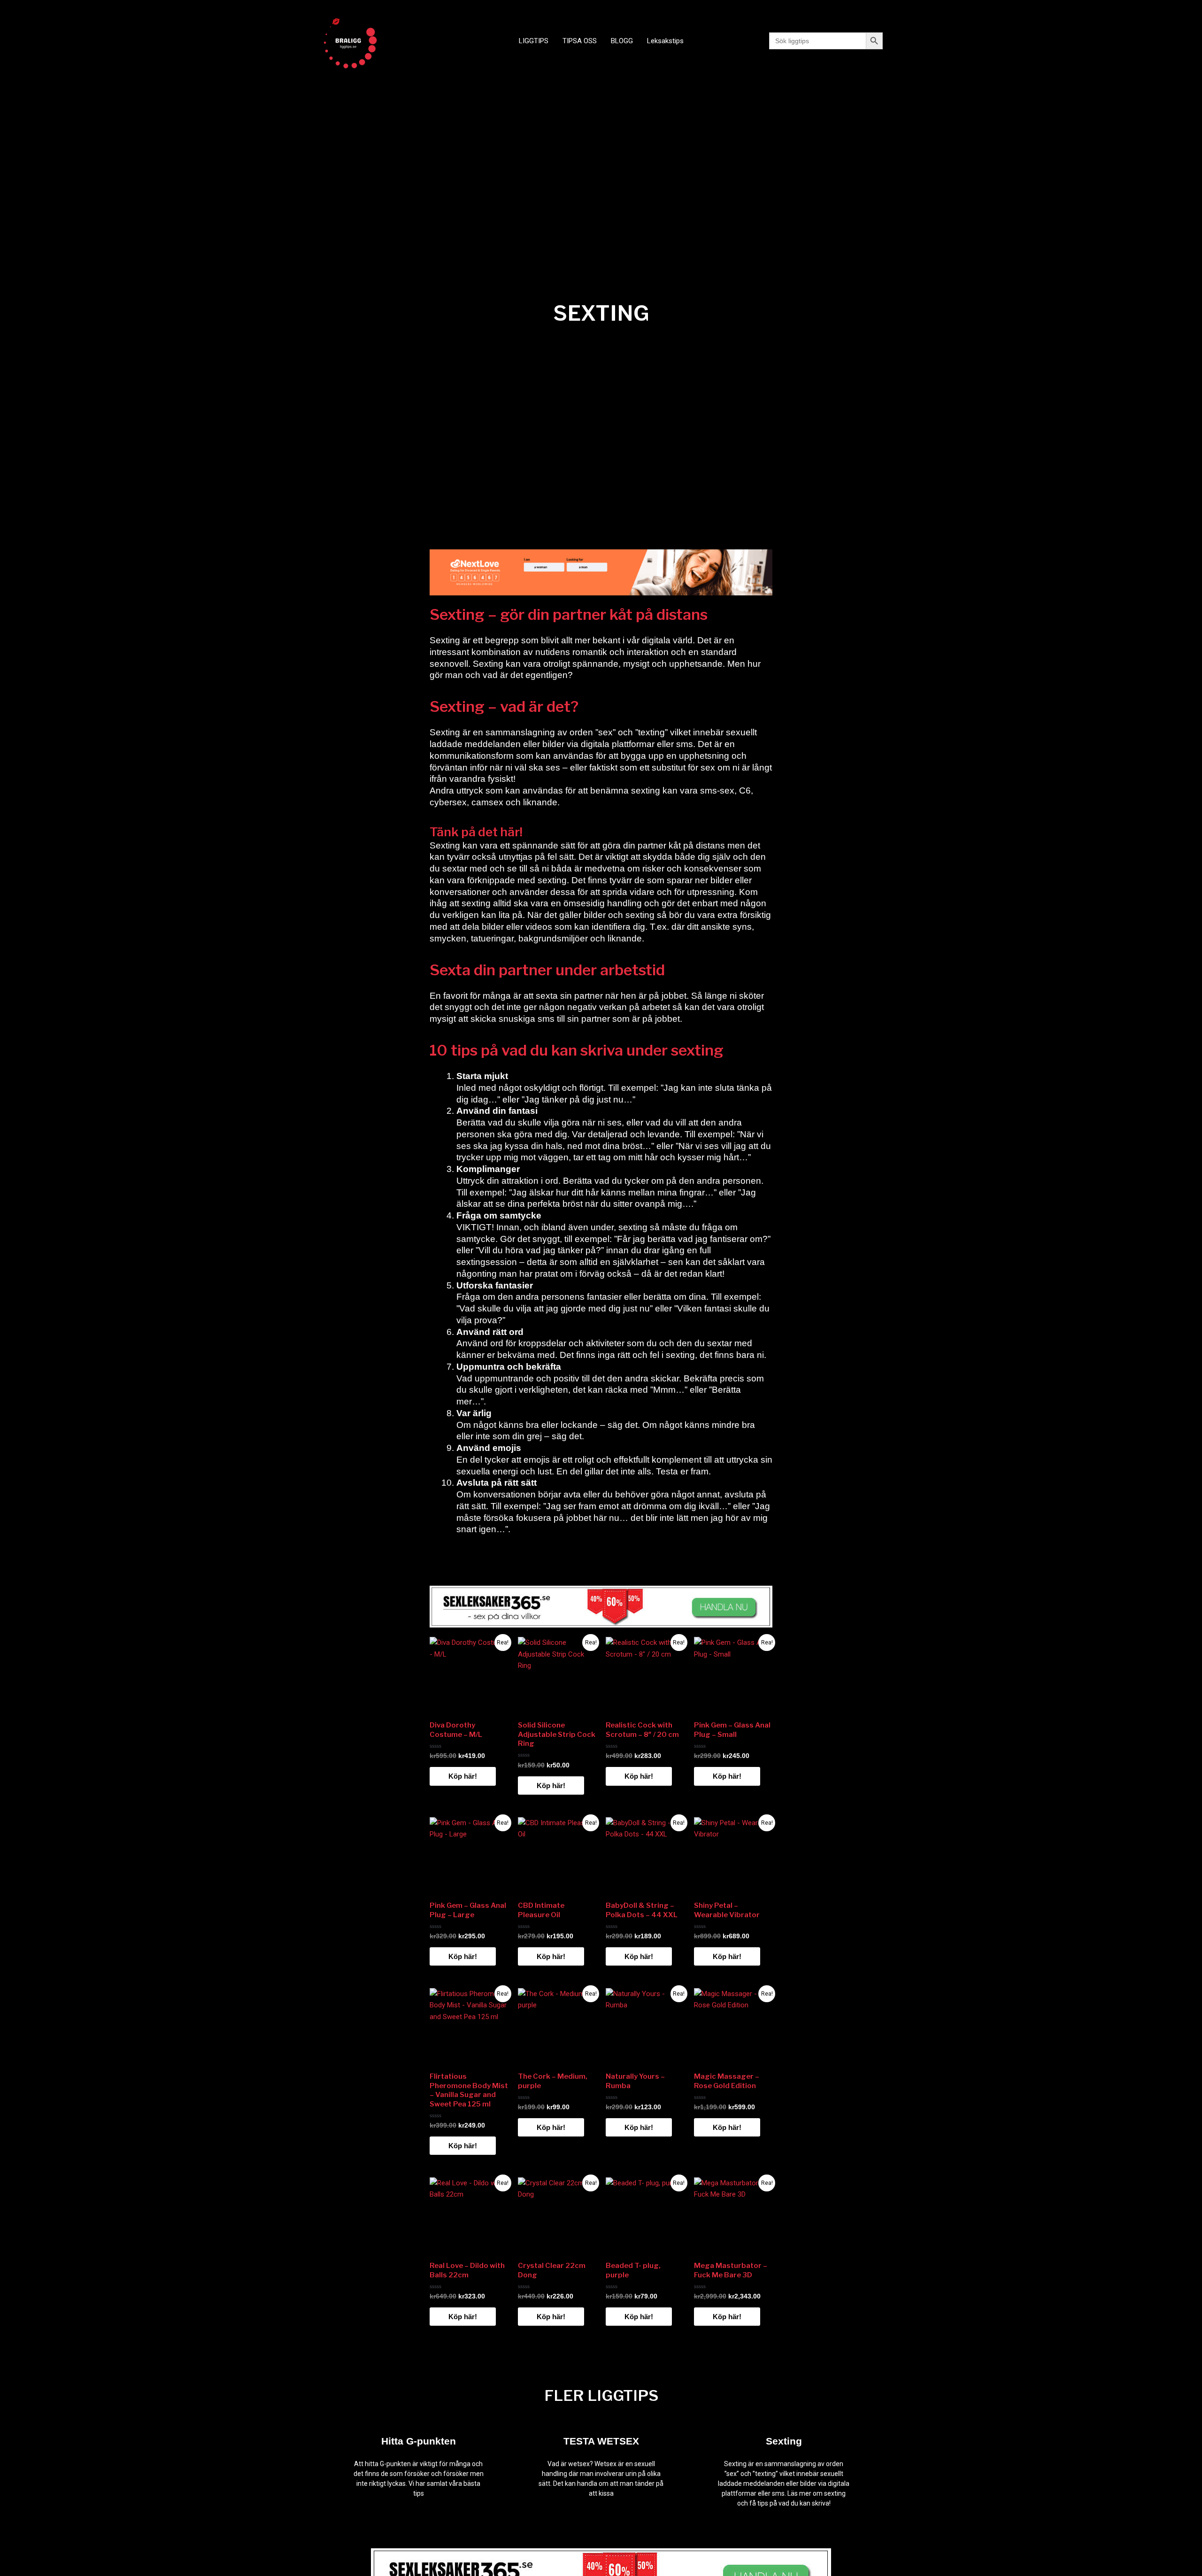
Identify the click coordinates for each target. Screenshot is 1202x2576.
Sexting (784, 2441)
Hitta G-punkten (419, 2441)
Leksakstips (665, 41)
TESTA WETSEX (601, 2441)
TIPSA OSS (580, 41)
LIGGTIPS (534, 41)
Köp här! (463, 1776)
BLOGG (622, 41)
